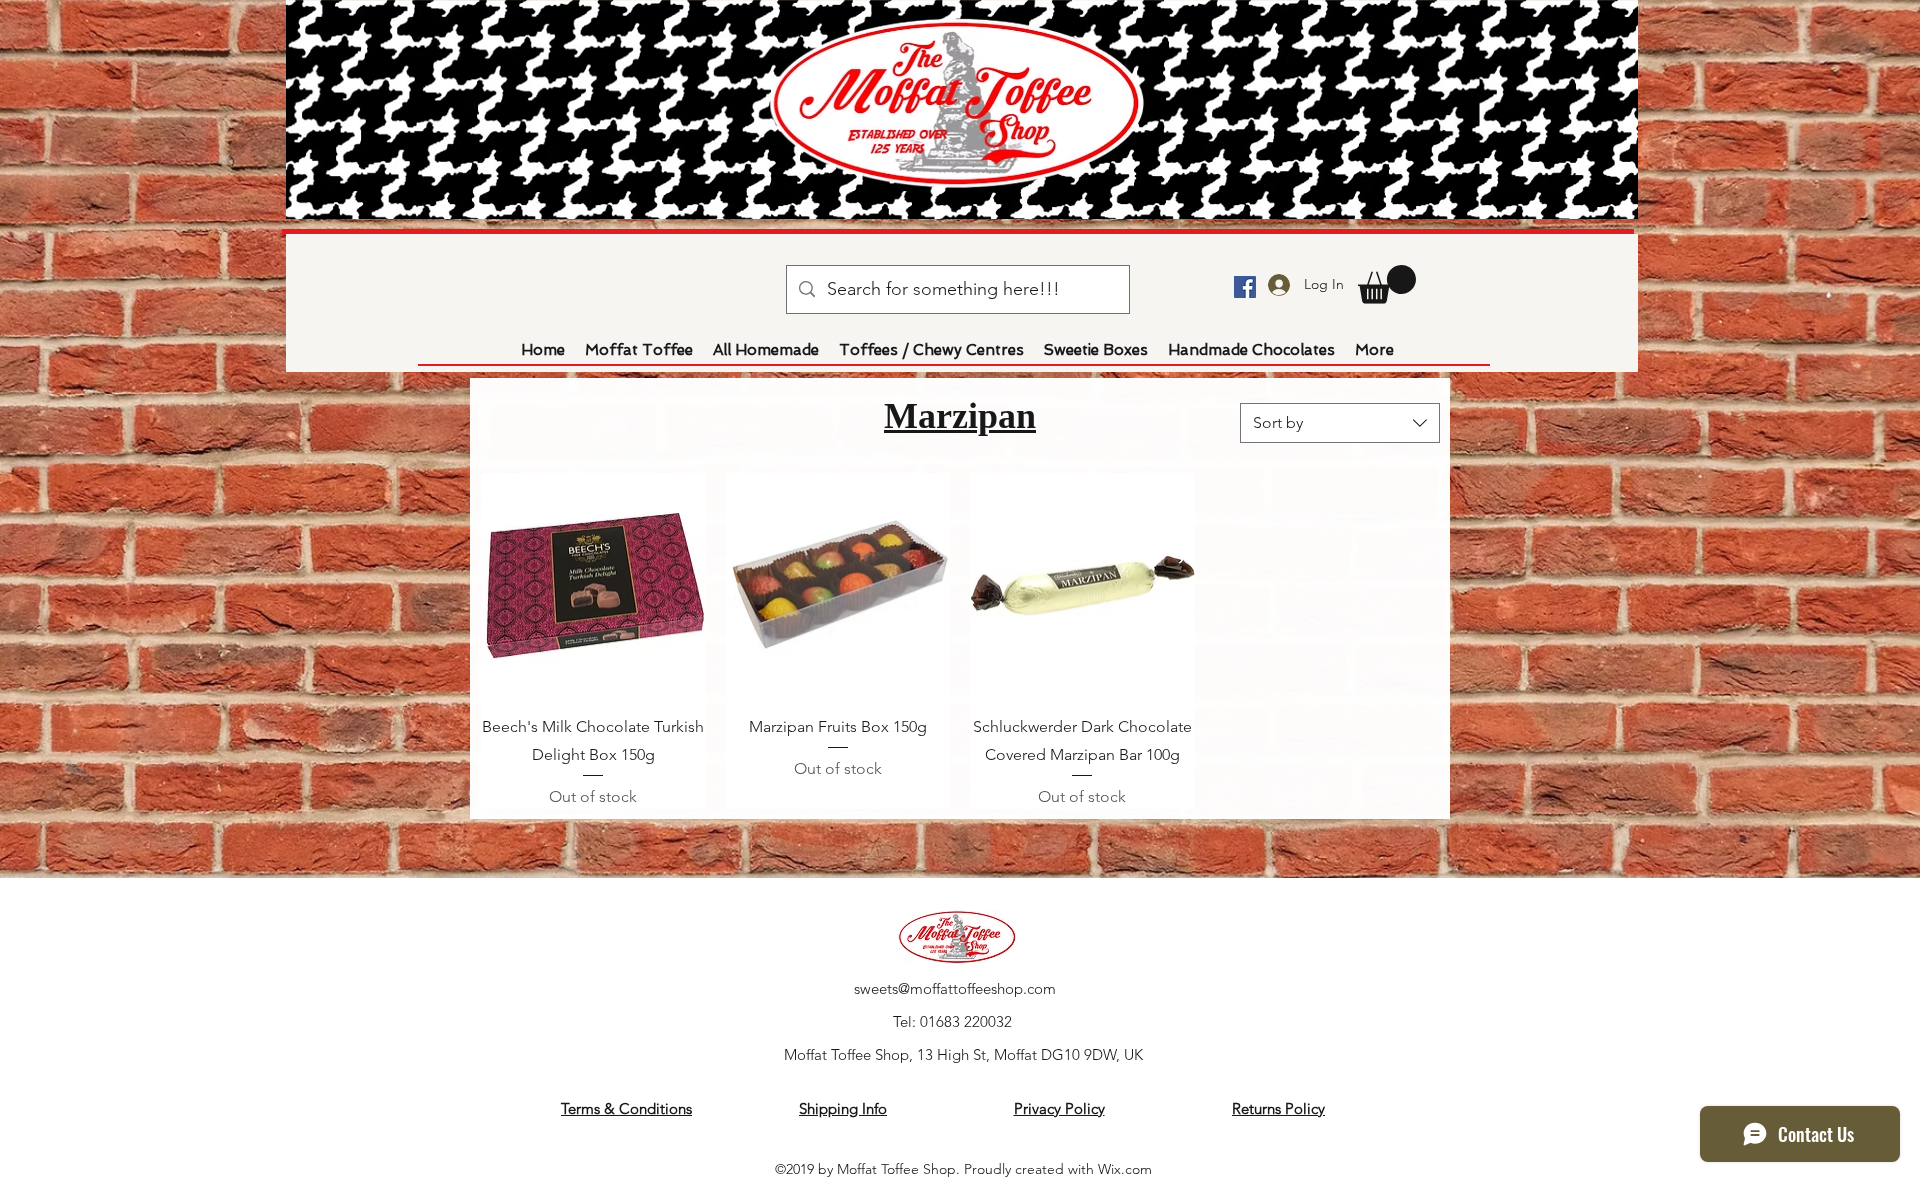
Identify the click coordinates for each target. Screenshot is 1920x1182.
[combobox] (1340, 423)
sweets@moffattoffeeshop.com (955, 988)
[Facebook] (1245, 287)
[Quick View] (593, 585)
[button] (1387, 284)
